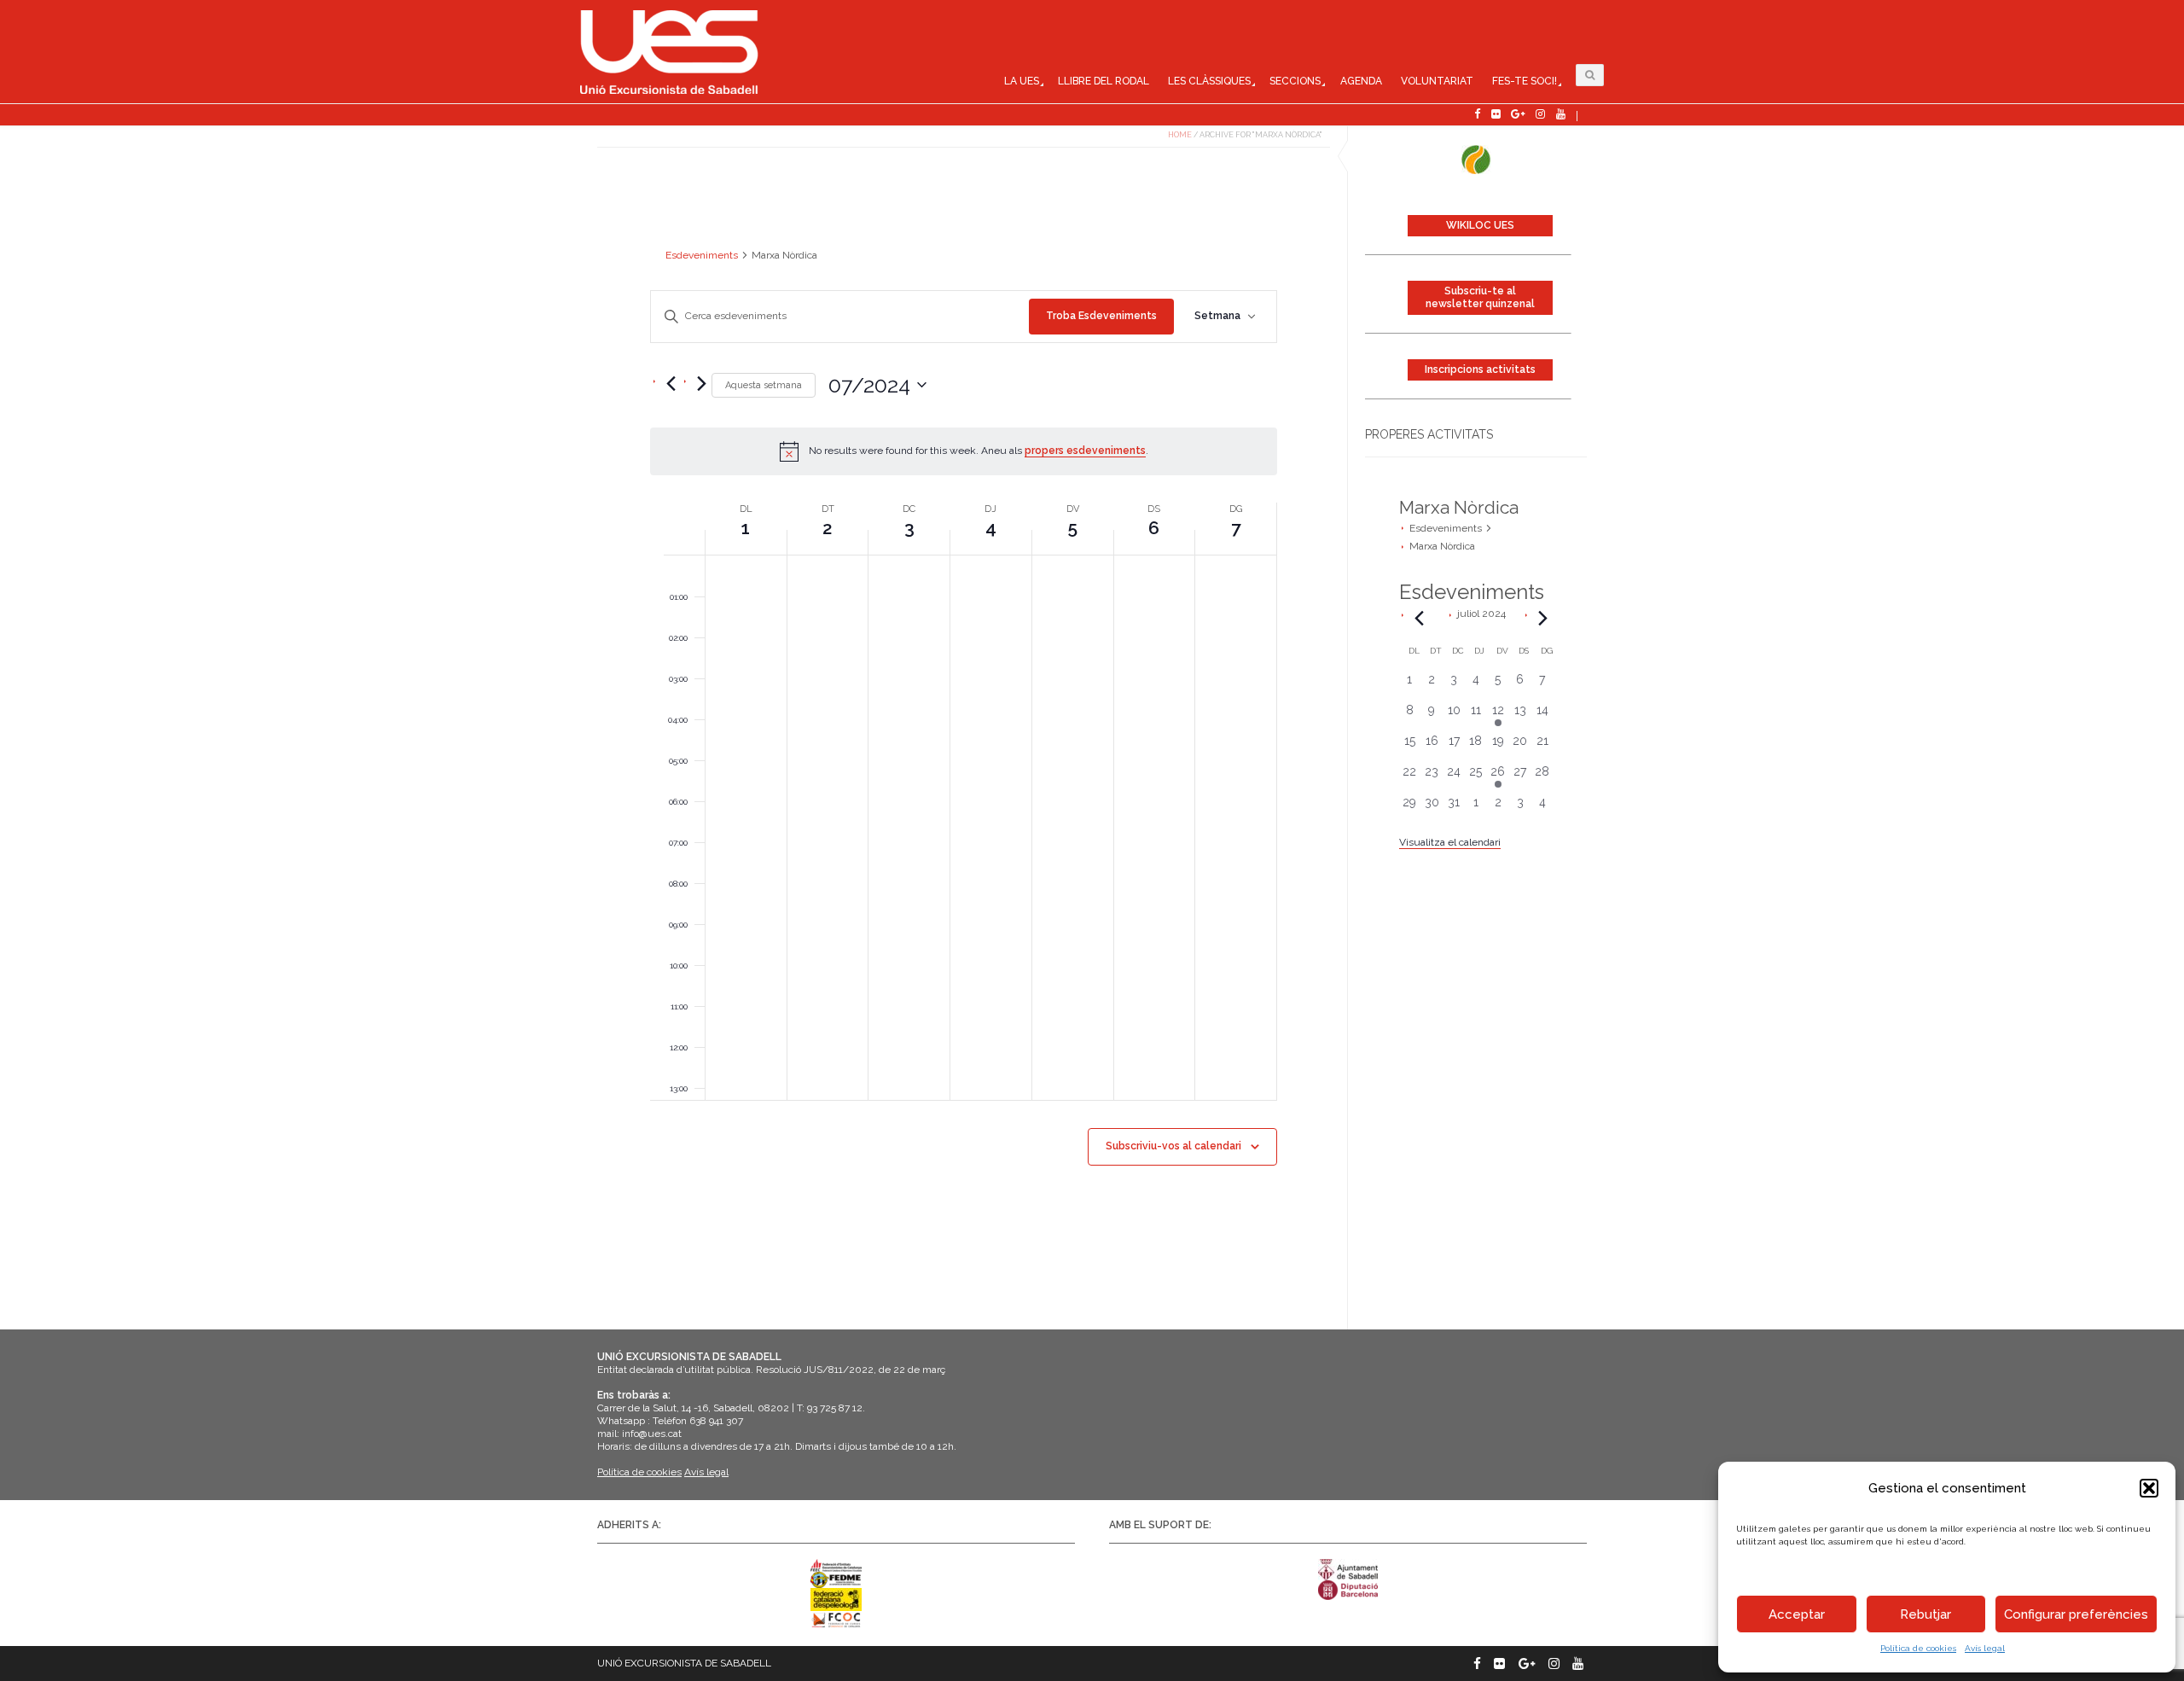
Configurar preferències (2076, 1614)
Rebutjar (1926, 1614)
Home (1180, 135)
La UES (1022, 81)
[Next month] (1543, 618)
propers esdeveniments (1085, 451)
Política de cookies (1918, 1648)
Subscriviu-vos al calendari (1173, 1146)
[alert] (964, 451)
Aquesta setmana (764, 385)
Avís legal (1985, 1648)
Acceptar (1797, 1614)
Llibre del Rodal (1104, 81)
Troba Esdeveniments (1101, 316)
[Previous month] (1420, 618)
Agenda (1361, 81)
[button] (2149, 1488)
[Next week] (701, 384)
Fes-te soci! (1525, 81)
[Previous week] (671, 384)
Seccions (1295, 81)
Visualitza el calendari (1450, 842)
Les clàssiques (1209, 81)
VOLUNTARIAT (1437, 81)
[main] (964, 747)
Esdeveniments (1446, 528)
